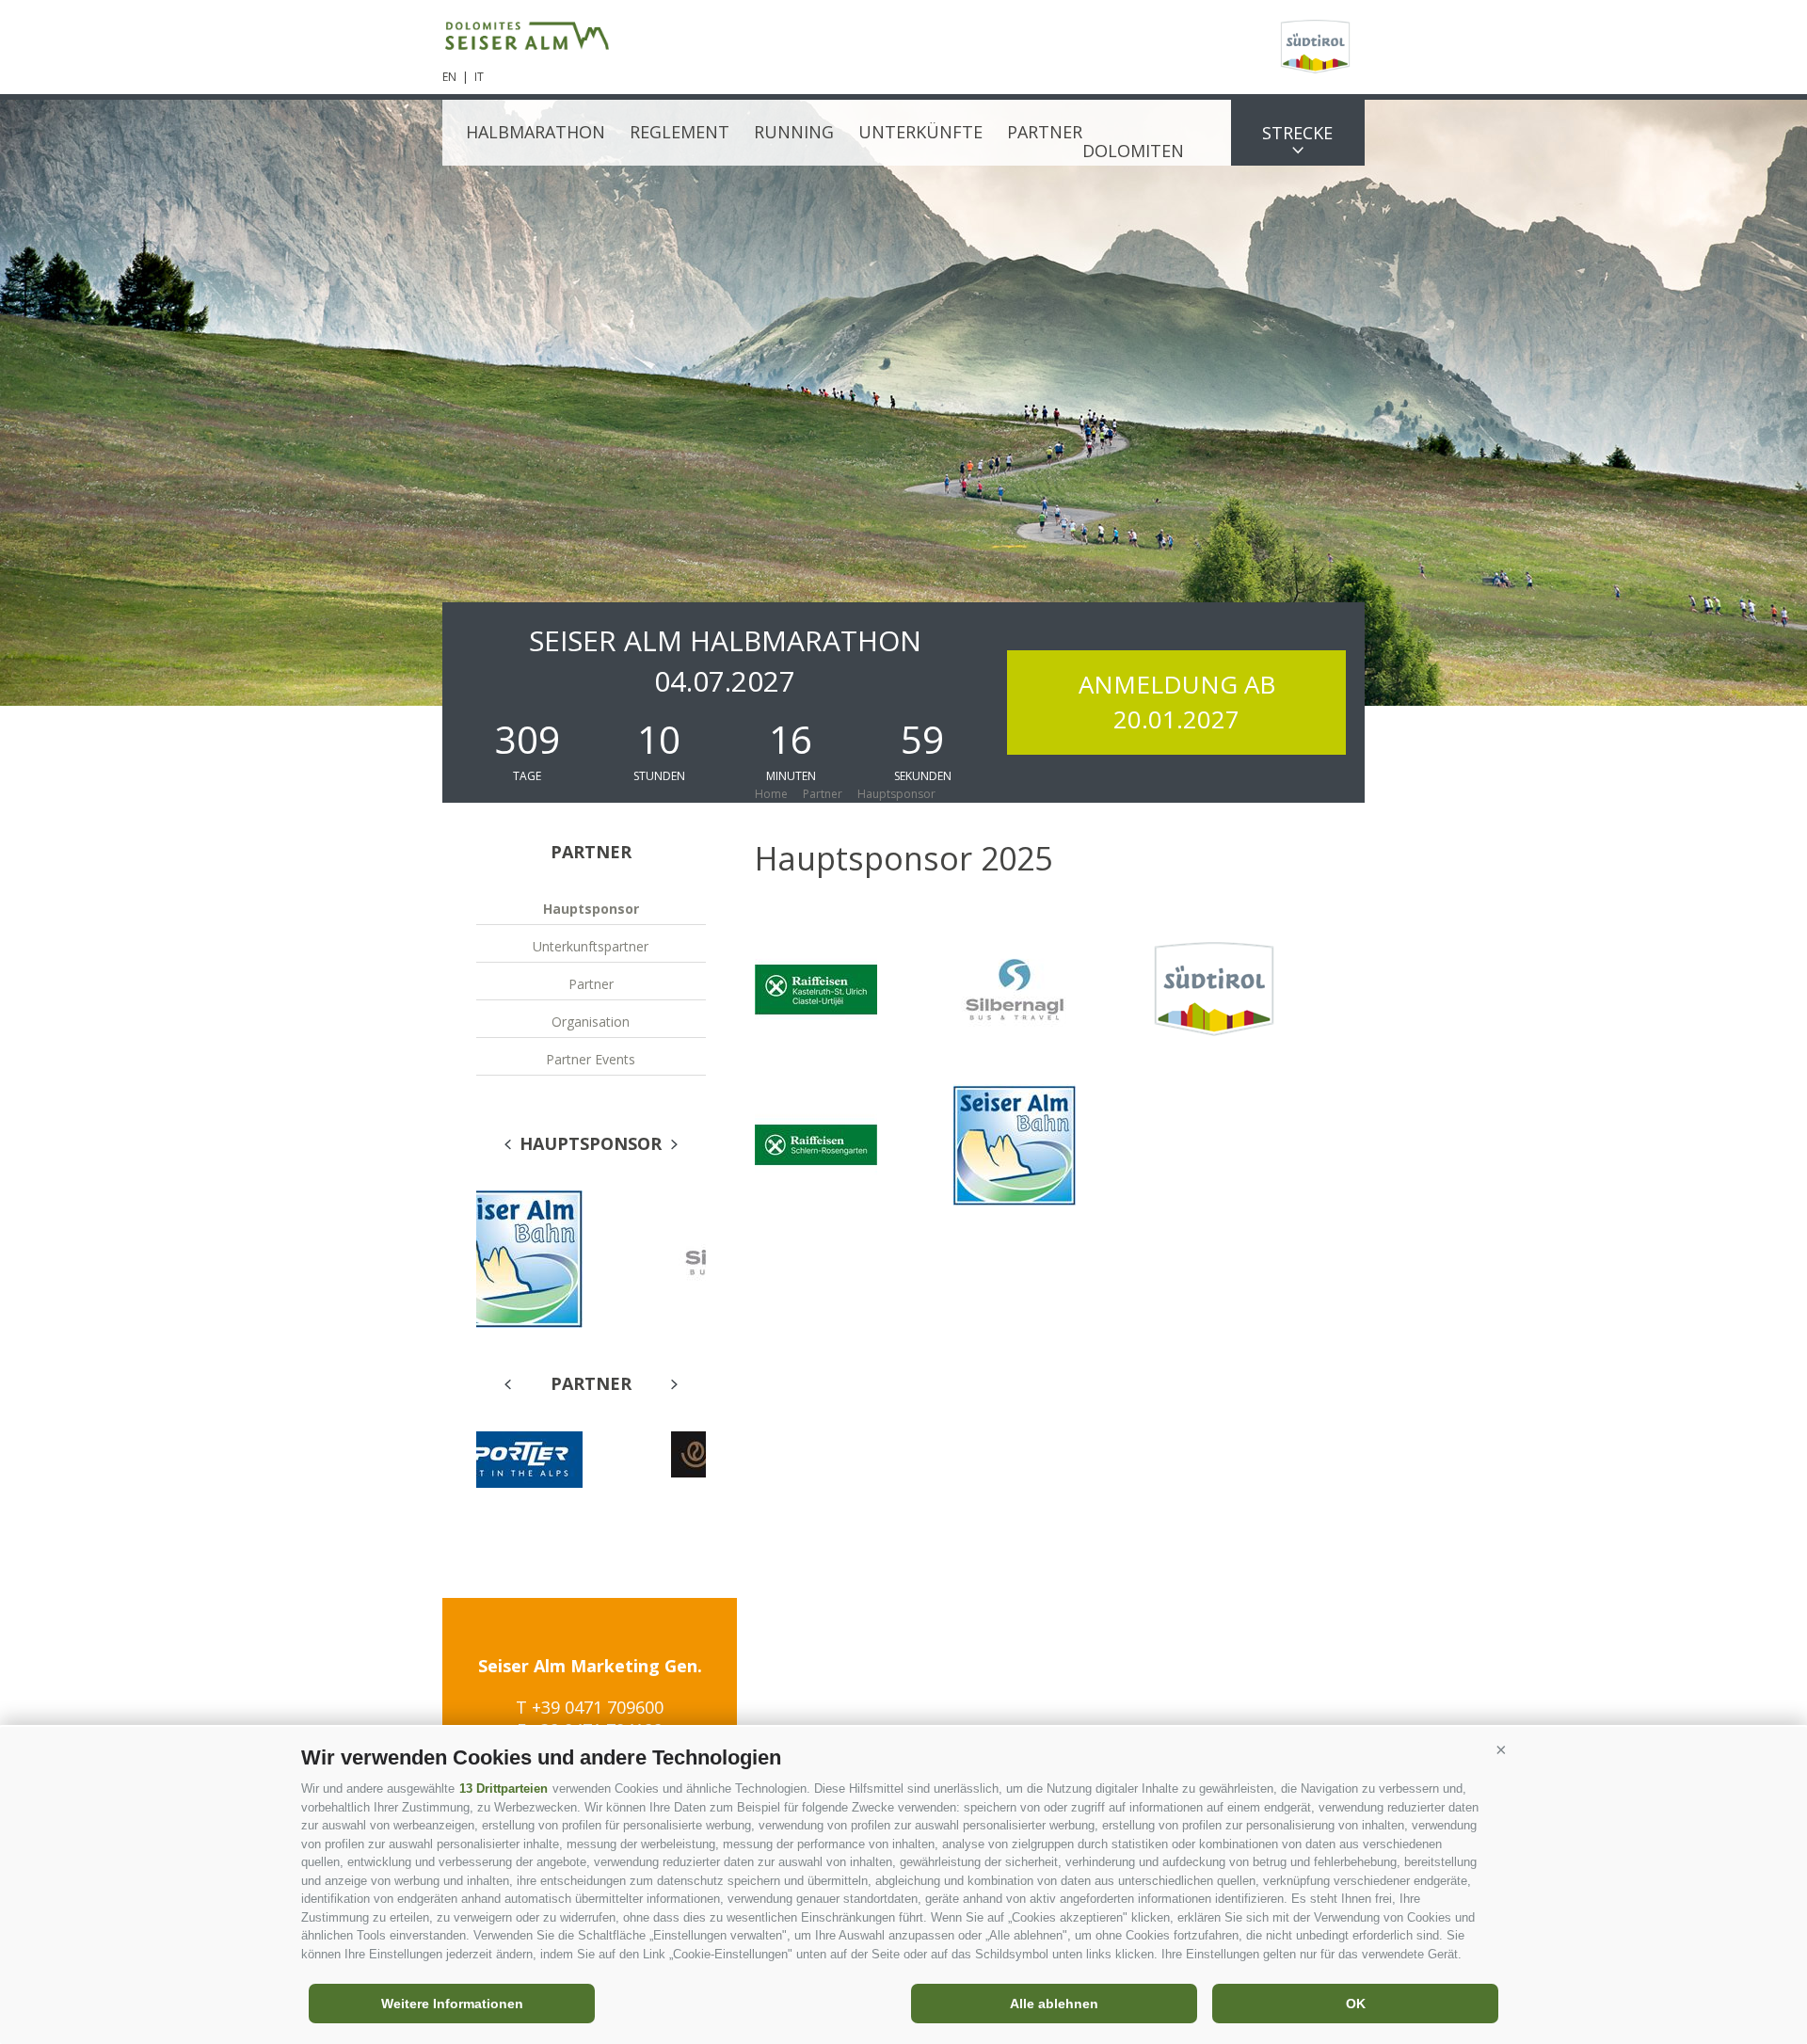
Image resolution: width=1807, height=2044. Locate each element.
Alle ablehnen (1054, 2004)
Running (794, 132)
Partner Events (591, 1059)
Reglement (680, 132)
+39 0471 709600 (598, 1707)
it (479, 77)
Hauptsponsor (591, 909)
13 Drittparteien (504, 1788)
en (449, 77)
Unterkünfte (920, 132)
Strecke (1297, 133)
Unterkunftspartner (591, 946)
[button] (1501, 1750)
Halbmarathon (536, 132)
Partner (1045, 132)
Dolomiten (1133, 151)
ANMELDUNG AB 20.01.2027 (1177, 702)
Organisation (591, 1022)
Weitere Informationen (452, 2004)
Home (771, 794)
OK (1356, 2004)
